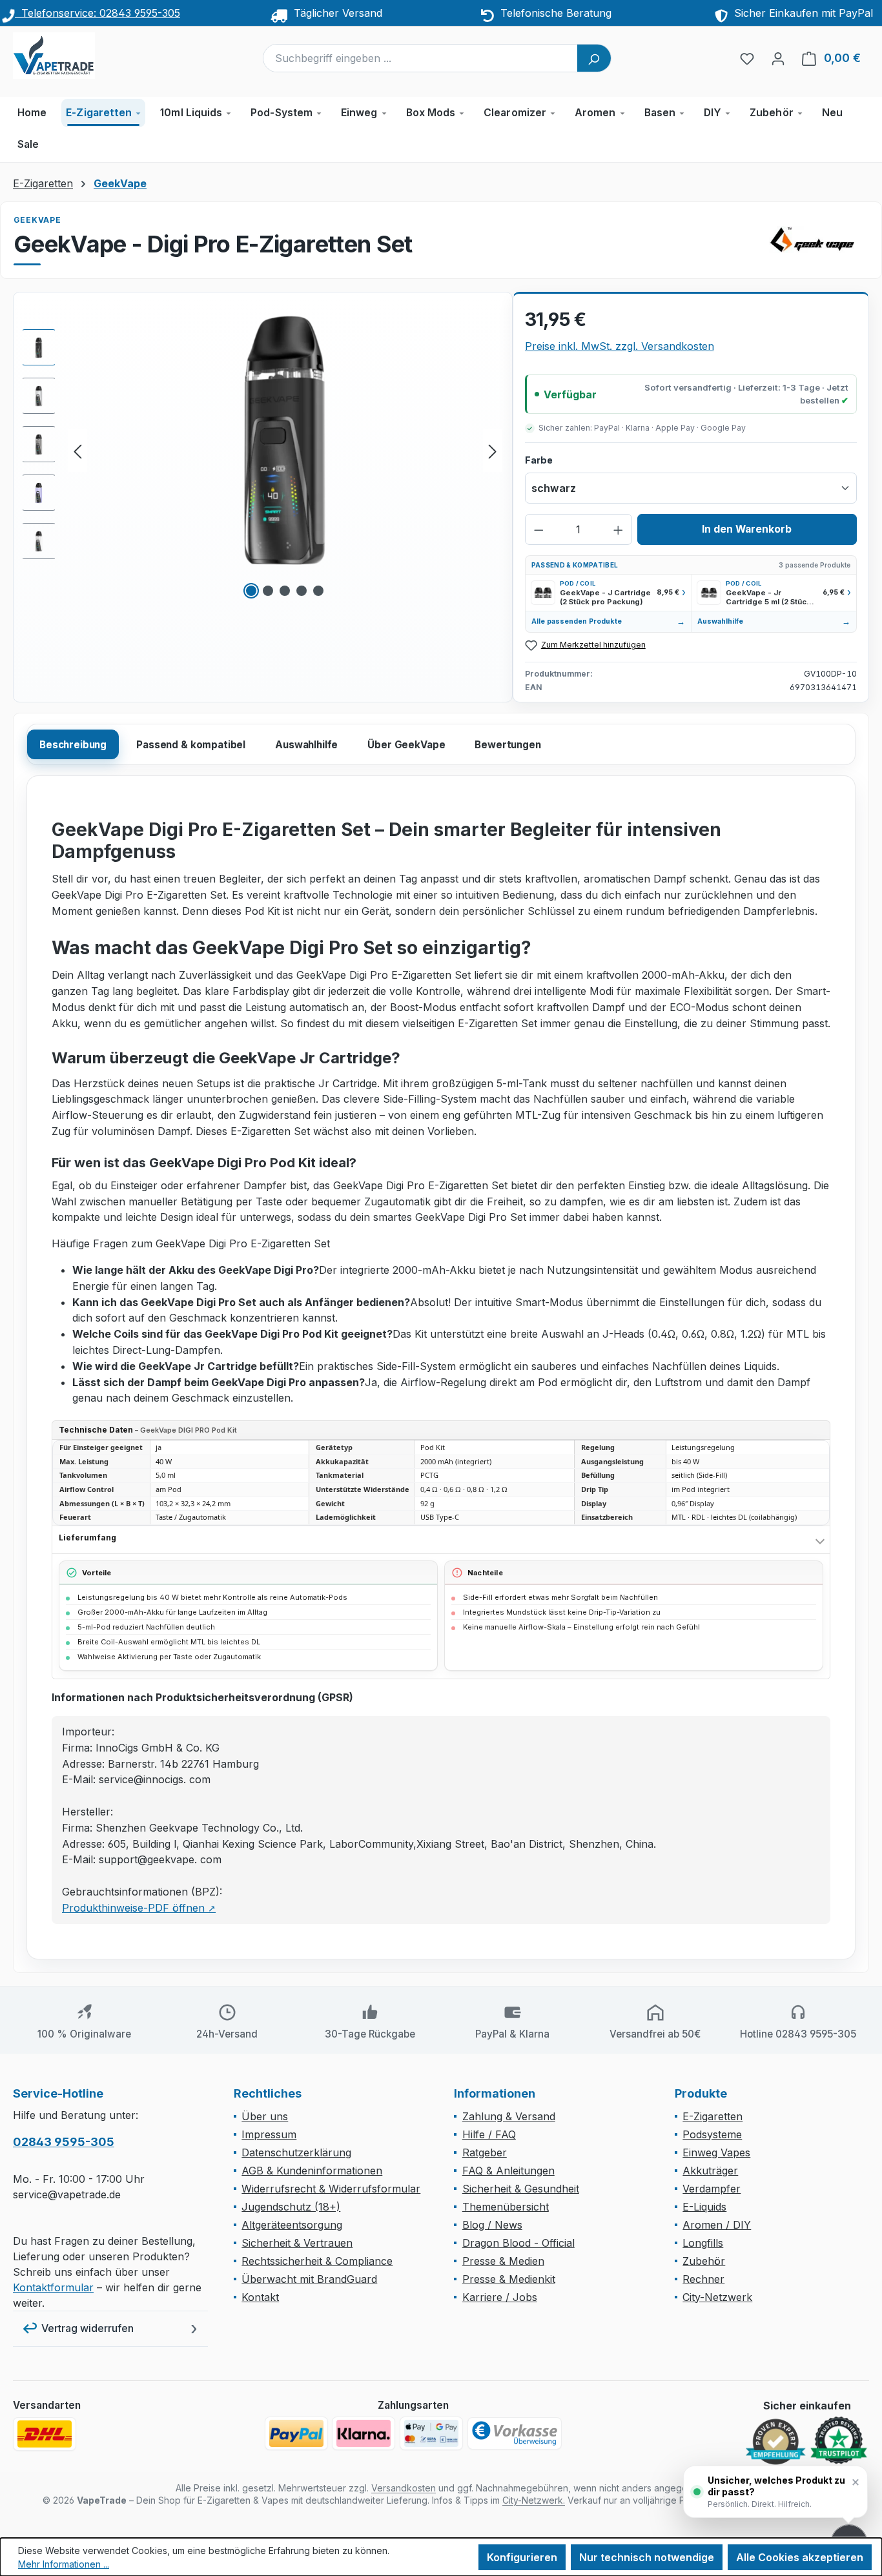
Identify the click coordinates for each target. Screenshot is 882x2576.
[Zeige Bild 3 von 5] (285, 591)
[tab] (73, 744)
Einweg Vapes (716, 2152)
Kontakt (260, 2297)
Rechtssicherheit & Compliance (317, 2261)
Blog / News (492, 2225)
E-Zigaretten (713, 2116)
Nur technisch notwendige (647, 2557)
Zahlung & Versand (509, 2116)
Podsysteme (712, 2134)
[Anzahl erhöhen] (618, 529)
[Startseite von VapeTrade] (77, 56)
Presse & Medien (503, 2261)
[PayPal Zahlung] (296, 2433)
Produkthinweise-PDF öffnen (139, 1908)
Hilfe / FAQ (489, 2134)
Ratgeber (485, 2152)
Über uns (265, 2116)
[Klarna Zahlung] (364, 2433)
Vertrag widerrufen (87, 2328)
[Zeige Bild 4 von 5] (302, 591)
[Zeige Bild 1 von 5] (251, 591)
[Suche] (594, 58)
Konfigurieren (522, 2557)
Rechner (703, 2279)
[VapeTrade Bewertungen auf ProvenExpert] (775, 2442)
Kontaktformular (53, 2287)
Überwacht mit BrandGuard (309, 2279)
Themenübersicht (506, 2207)
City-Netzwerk (717, 2297)
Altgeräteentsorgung (292, 2225)
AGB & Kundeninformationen (312, 2171)
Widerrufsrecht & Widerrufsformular (331, 2189)
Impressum (269, 2134)
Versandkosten (404, 2488)
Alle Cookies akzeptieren (800, 2557)
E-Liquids (704, 2207)
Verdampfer (712, 2189)
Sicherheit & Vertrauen (297, 2243)
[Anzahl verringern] (539, 529)
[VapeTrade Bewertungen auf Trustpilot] (839, 2441)
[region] (263, 451)
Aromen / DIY (717, 2225)
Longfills (703, 2243)
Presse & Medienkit (509, 2279)
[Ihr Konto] (778, 58)
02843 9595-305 (64, 2142)
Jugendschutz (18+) (291, 2207)
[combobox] (421, 58)
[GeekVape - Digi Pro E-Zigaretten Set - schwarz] (285, 440)
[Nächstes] (493, 450)
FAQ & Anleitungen (508, 2171)
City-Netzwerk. (534, 2500)
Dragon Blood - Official (518, 2243)
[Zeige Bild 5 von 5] (318, 591)
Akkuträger (710, 2171)
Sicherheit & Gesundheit (521, 2189)
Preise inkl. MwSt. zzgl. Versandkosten (620, 346)
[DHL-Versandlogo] (45, 2434)
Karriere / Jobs (500, 2297)
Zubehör (704, 2261)
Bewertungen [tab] (508, 745)
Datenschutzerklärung (296, 2152)
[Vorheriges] (77, 450)
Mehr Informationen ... (64, 2564)
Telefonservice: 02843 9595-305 (97, 13)
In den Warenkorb (747, 529)
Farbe (539, 460)
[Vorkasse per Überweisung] (515, 2433)
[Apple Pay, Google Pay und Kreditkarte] (431, 2433)
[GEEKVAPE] (817, 240)
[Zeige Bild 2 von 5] (268, 591)
